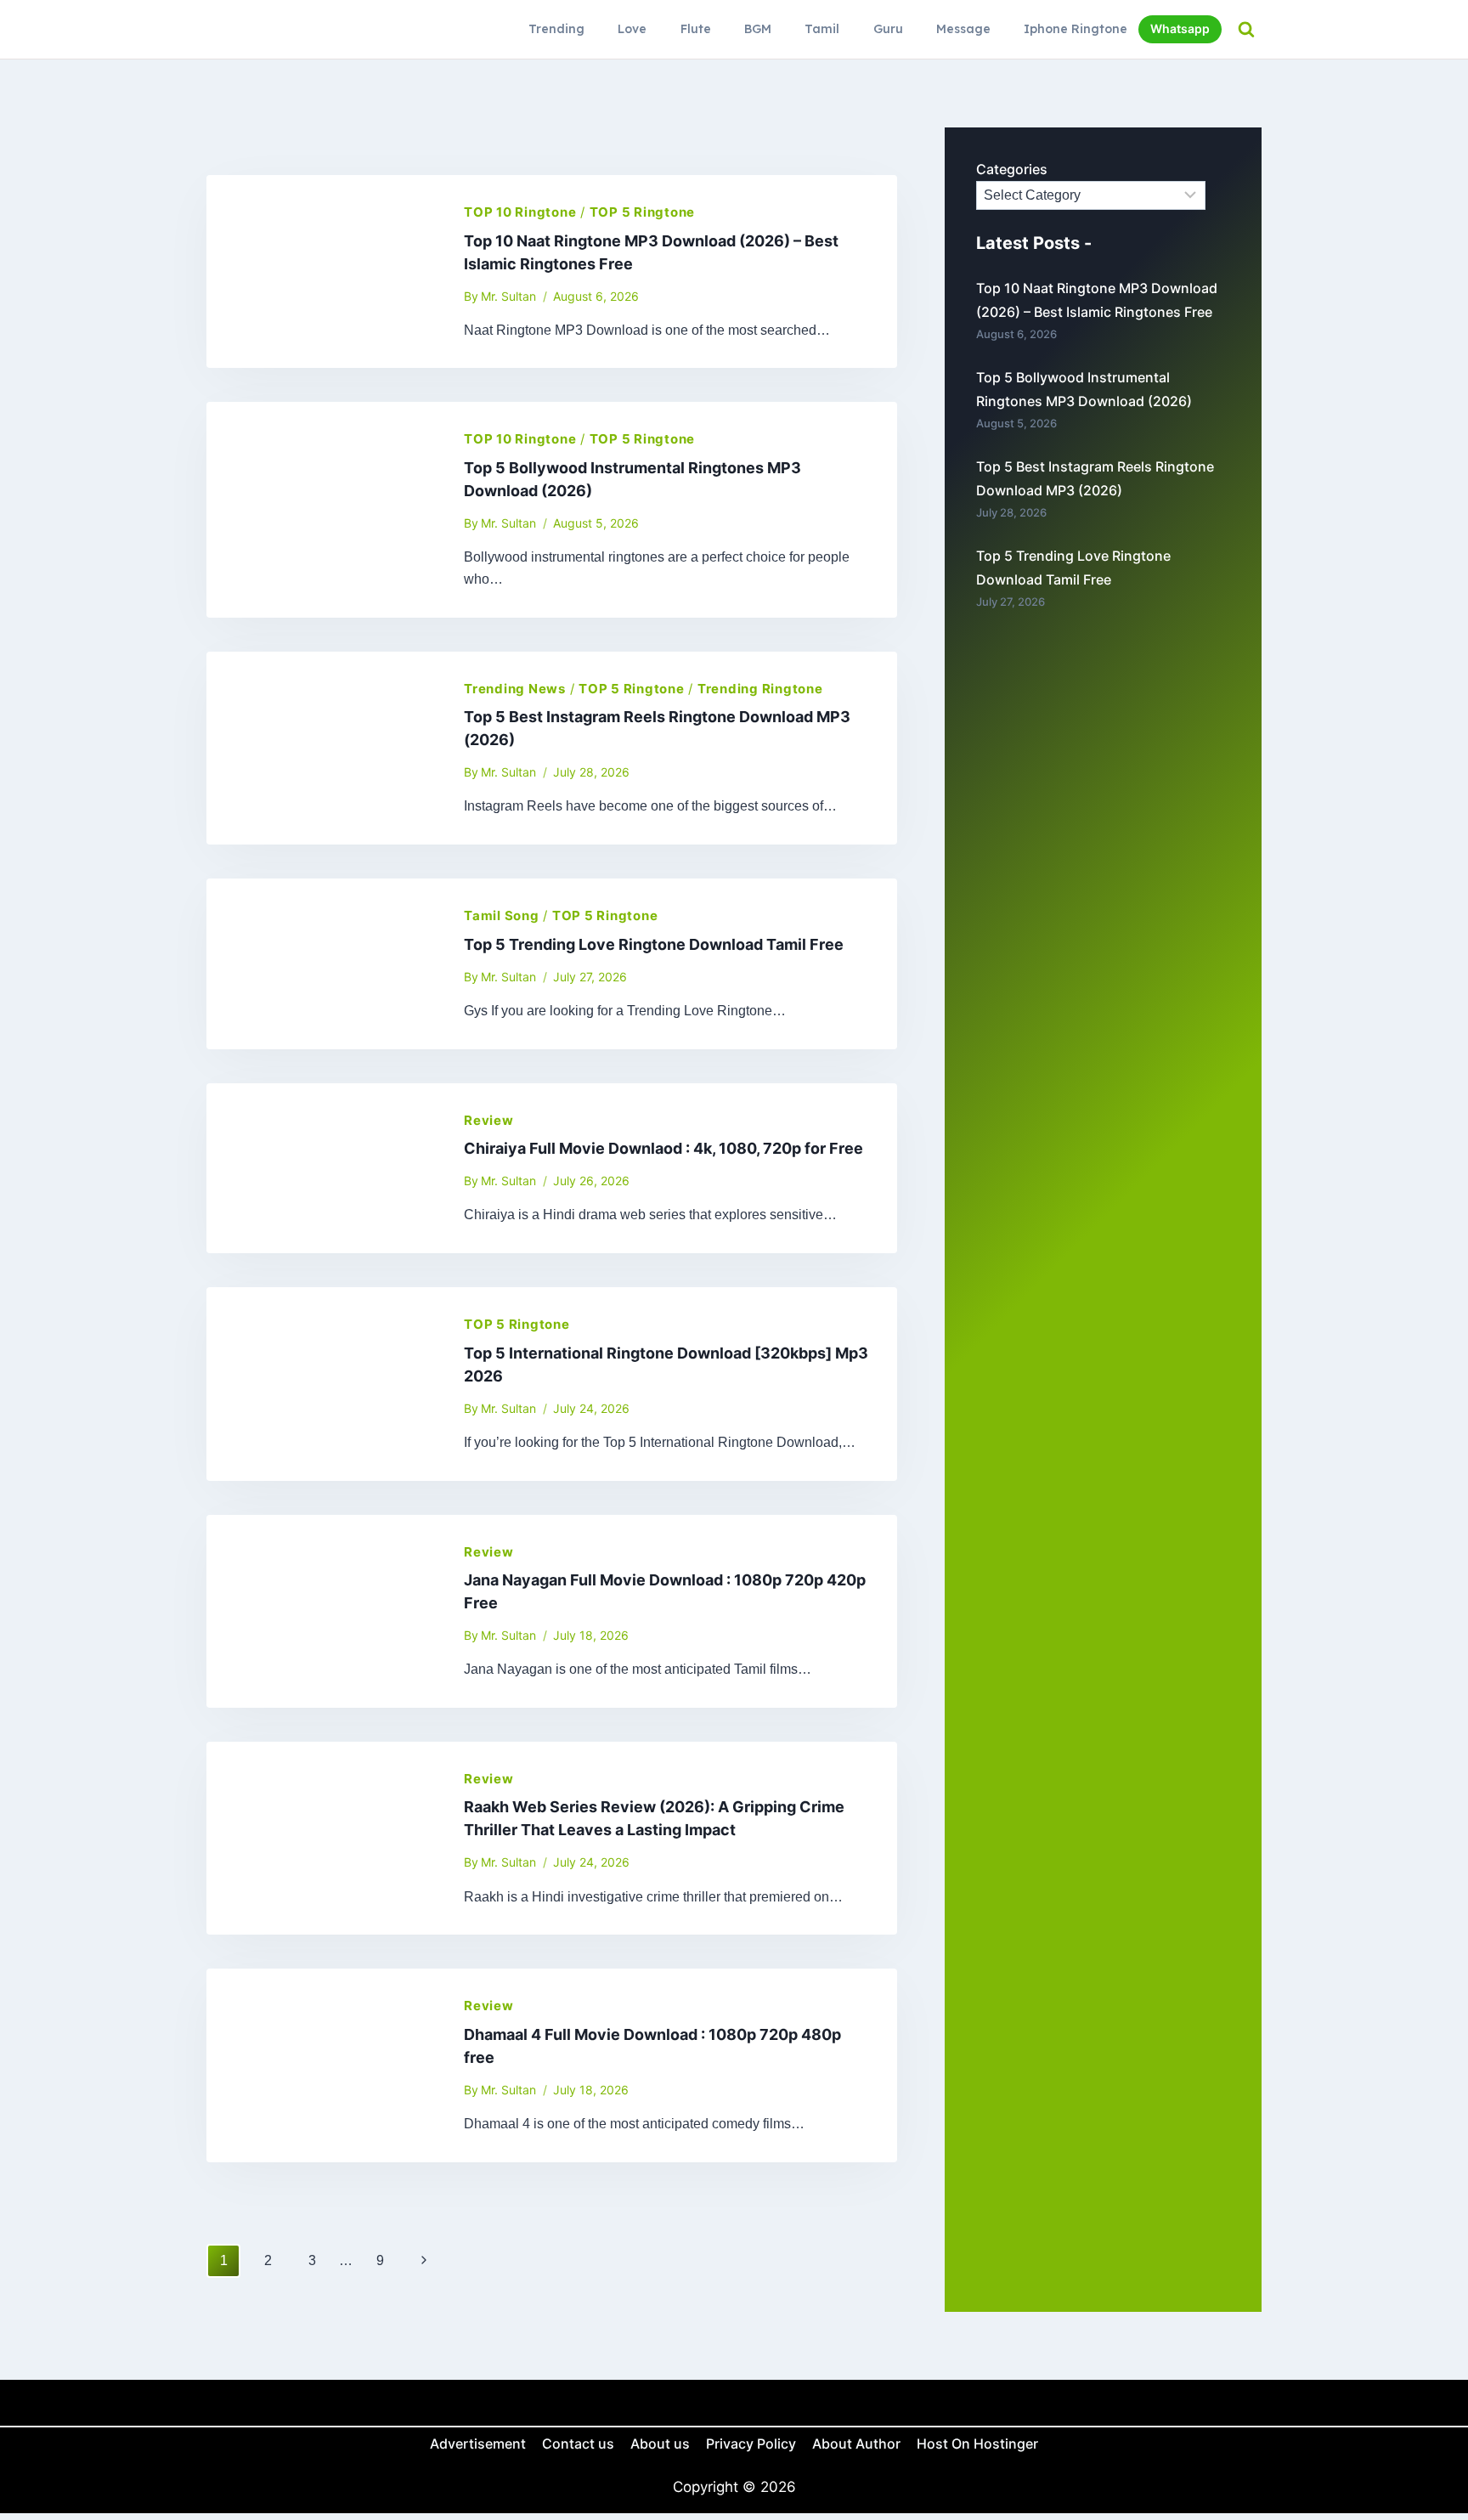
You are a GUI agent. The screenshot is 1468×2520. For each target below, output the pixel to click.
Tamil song (502, 915)
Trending (556, 29)
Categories (1012, 169)
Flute (696, 29)
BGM (758, 29)
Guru (888, 29)
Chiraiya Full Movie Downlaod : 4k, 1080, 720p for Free (663, 1148)
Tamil (822, 29)
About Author (856, 2444)
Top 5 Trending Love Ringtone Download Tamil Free (654, 944)
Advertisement (478, 2444)
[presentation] (322, 271)
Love (632, 29)
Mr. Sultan (508, 296)
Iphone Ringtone (1076, 29)
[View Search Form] (1246, 29)
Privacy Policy (751, 2444)
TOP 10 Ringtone (520, 212)
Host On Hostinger (977, 2444)
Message (963, 29)
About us (660, 2444)
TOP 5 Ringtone (643, 212)
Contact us (578, 2444)
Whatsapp (1180, 28)
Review (489, 1120)
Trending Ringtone (760, 689)
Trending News (515, 689)
